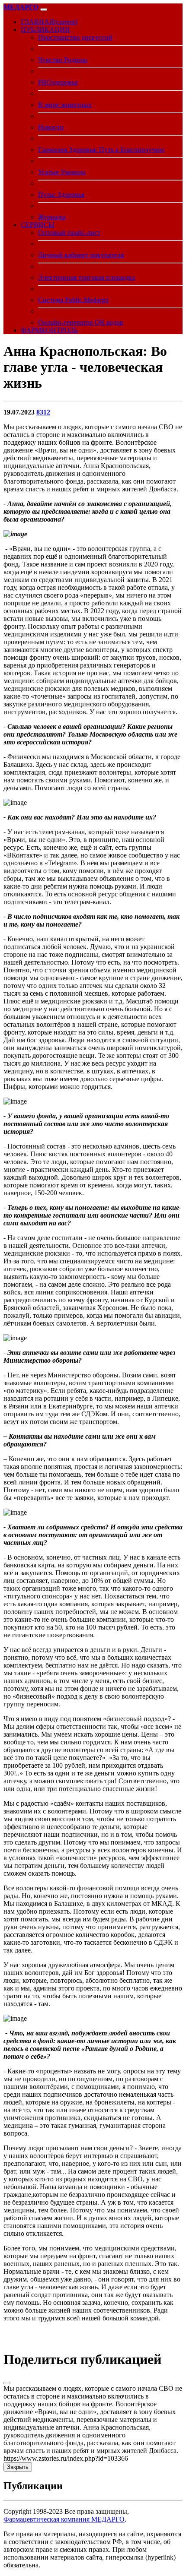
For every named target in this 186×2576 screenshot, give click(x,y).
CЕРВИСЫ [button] (38, 225)
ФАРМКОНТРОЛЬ (49, 330)
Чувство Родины (63, 60)
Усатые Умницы (62, 172)
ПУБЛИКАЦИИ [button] (45, 30)
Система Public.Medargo (73, 300)
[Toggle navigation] (44, 9)
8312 (43, 412)
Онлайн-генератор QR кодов (81, 322)
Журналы (52, 217)
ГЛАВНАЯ (49, 22)
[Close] (7, 2383)
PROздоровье (58, 82)
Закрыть (18, 2467)
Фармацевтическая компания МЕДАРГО (64, 2519)
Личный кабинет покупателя (81, 255)
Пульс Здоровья (61, 195)
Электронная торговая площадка (87, 277)
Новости (51, 127)
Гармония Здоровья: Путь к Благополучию (101, 150)
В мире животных (65, 105)
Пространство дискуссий (75, 37)
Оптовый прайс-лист (69, 233)
